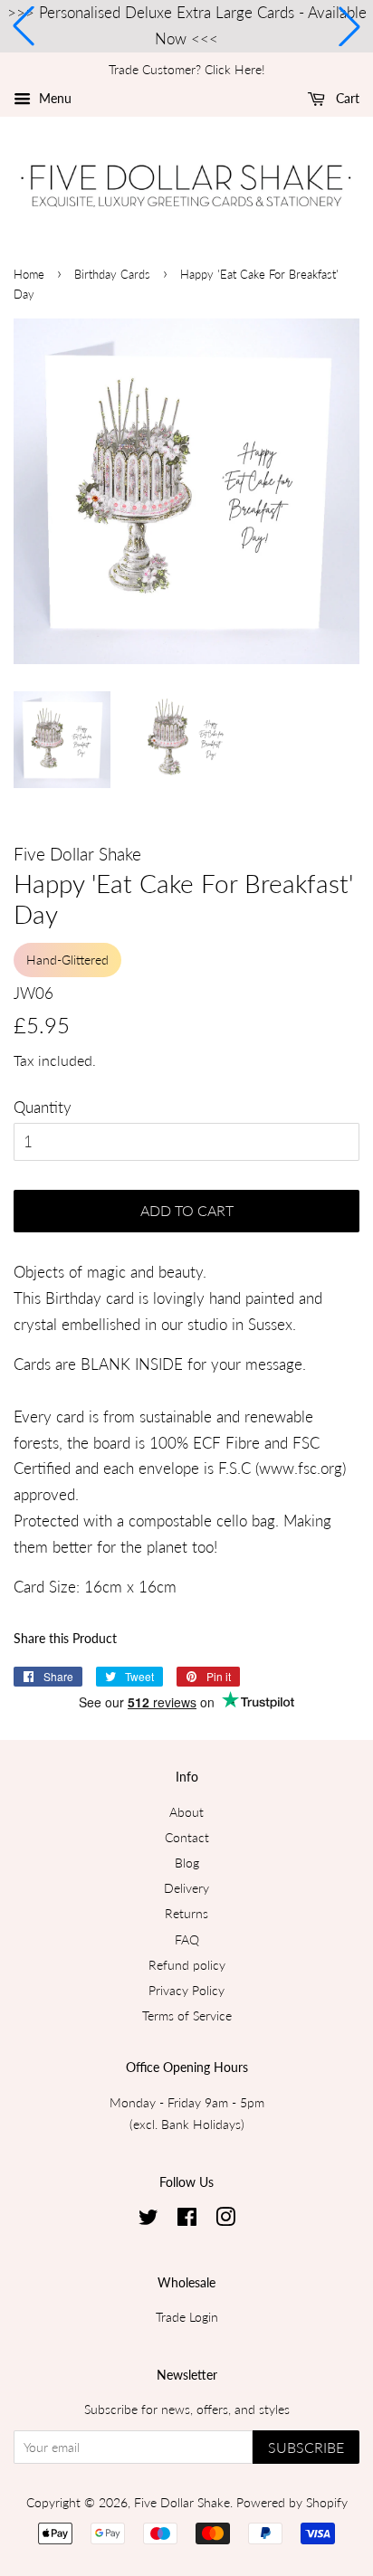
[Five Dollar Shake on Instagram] (225, 2220)
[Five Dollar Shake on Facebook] (187, 2220)
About (186, 1812)
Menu (53, 98)
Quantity (43, 1107)
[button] (24, 26)
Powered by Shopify (292, 2502)
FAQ (187, 1939)
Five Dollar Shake (182, 2502)
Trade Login (187, 2317)
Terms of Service (187, 2015)
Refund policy (187, 1965)
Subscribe (306, 2447)
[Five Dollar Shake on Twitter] (148, 2220)
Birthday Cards (112, 274)
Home (29, 274)
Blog (187, 1863)
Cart (346, 98)
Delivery (186, 1888)
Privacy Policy (186, 1990)
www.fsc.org (301, 1468)
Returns (186, 1913)
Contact (187, 1837)
